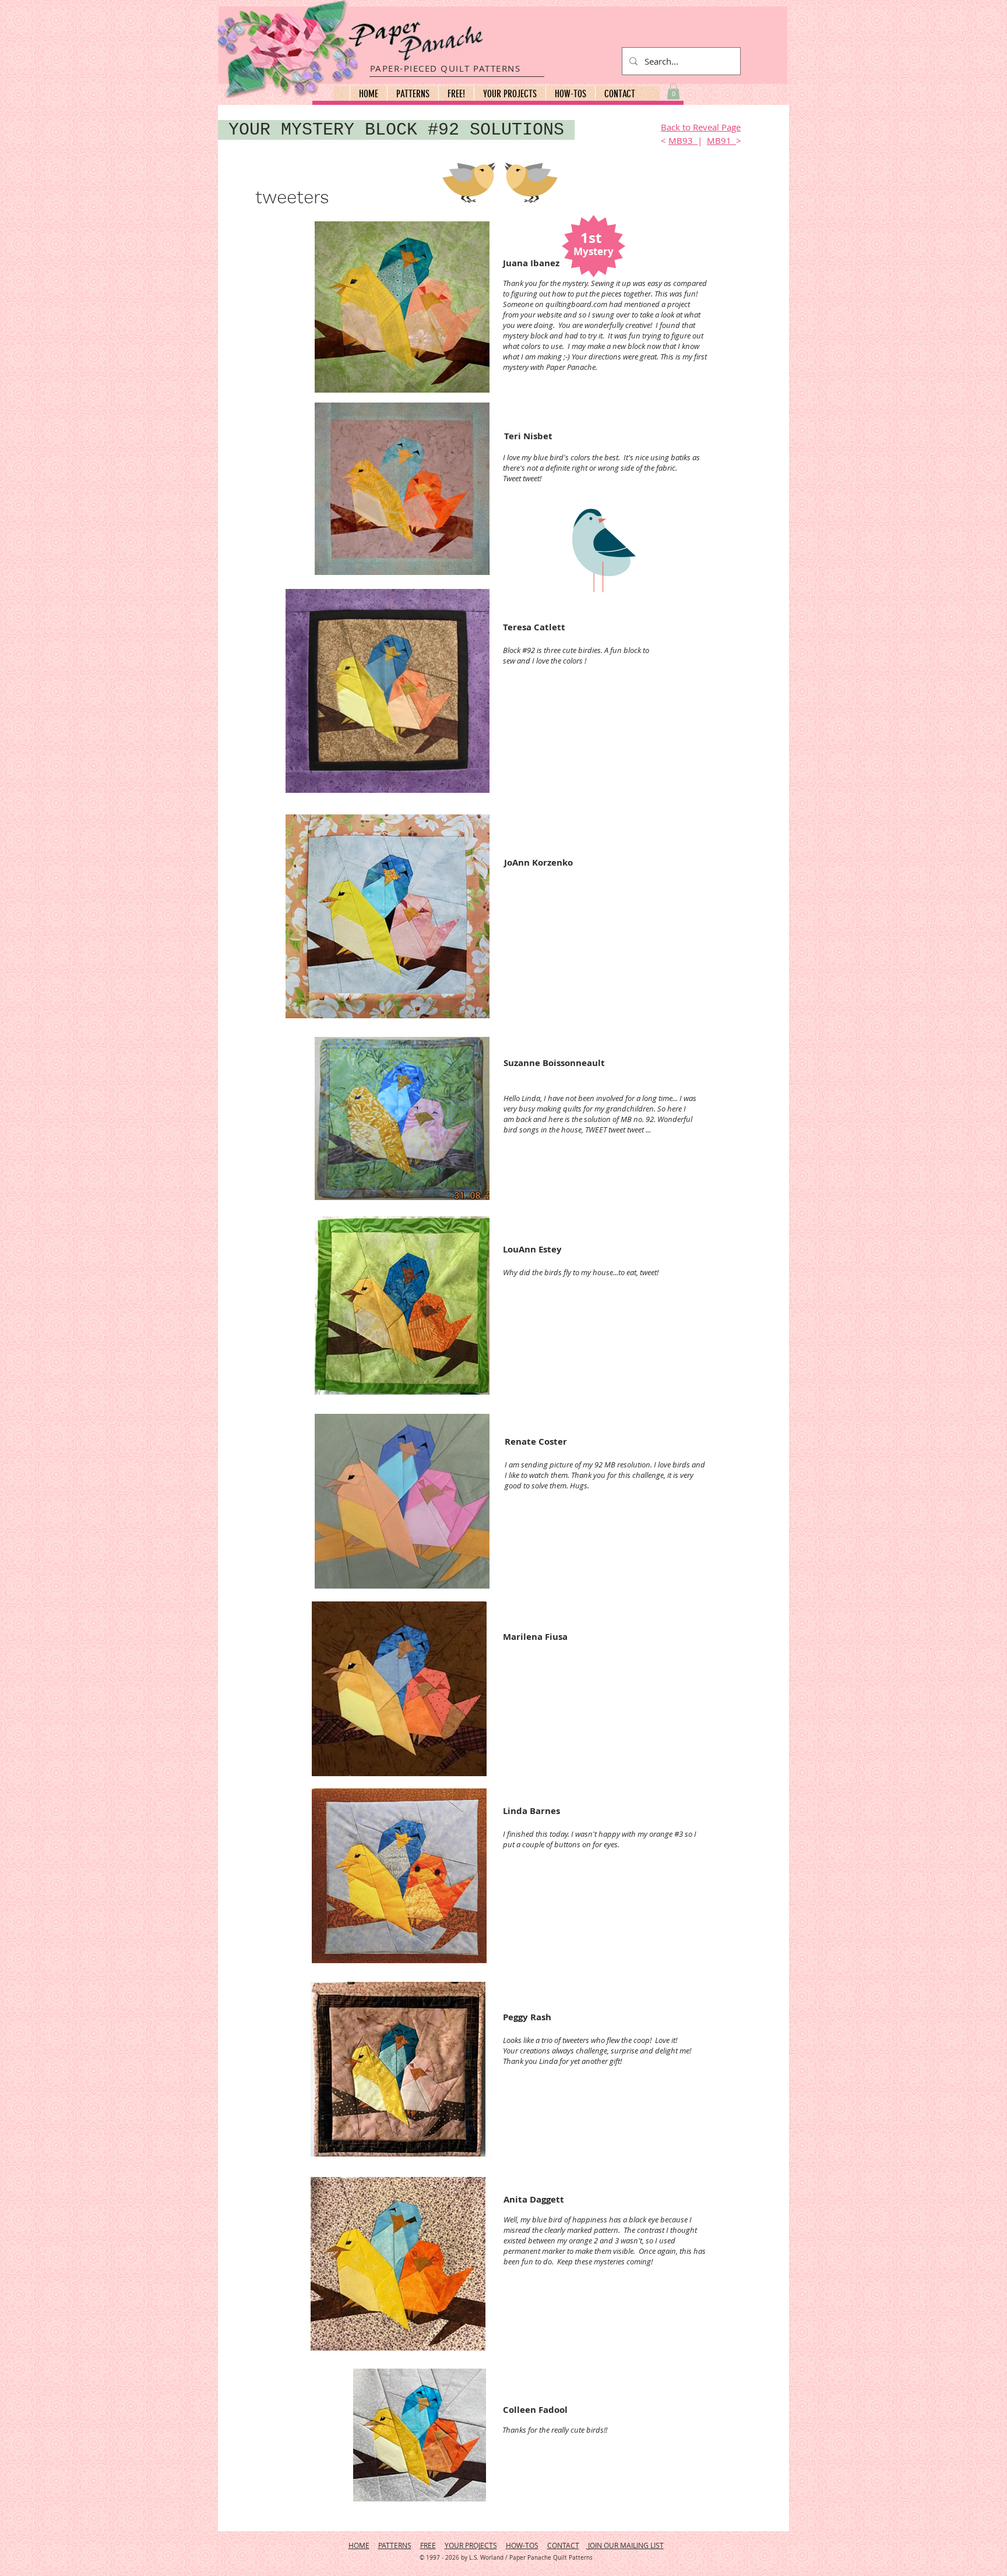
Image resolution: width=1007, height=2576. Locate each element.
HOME (359, 2545)
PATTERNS (395, 2545)
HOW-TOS (522, 2545)
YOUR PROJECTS (471, 2545)
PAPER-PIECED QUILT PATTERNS (446, 68)
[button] (413, 94)
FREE (428, 2545)
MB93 (683, 140)
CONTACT (563, 2545)
